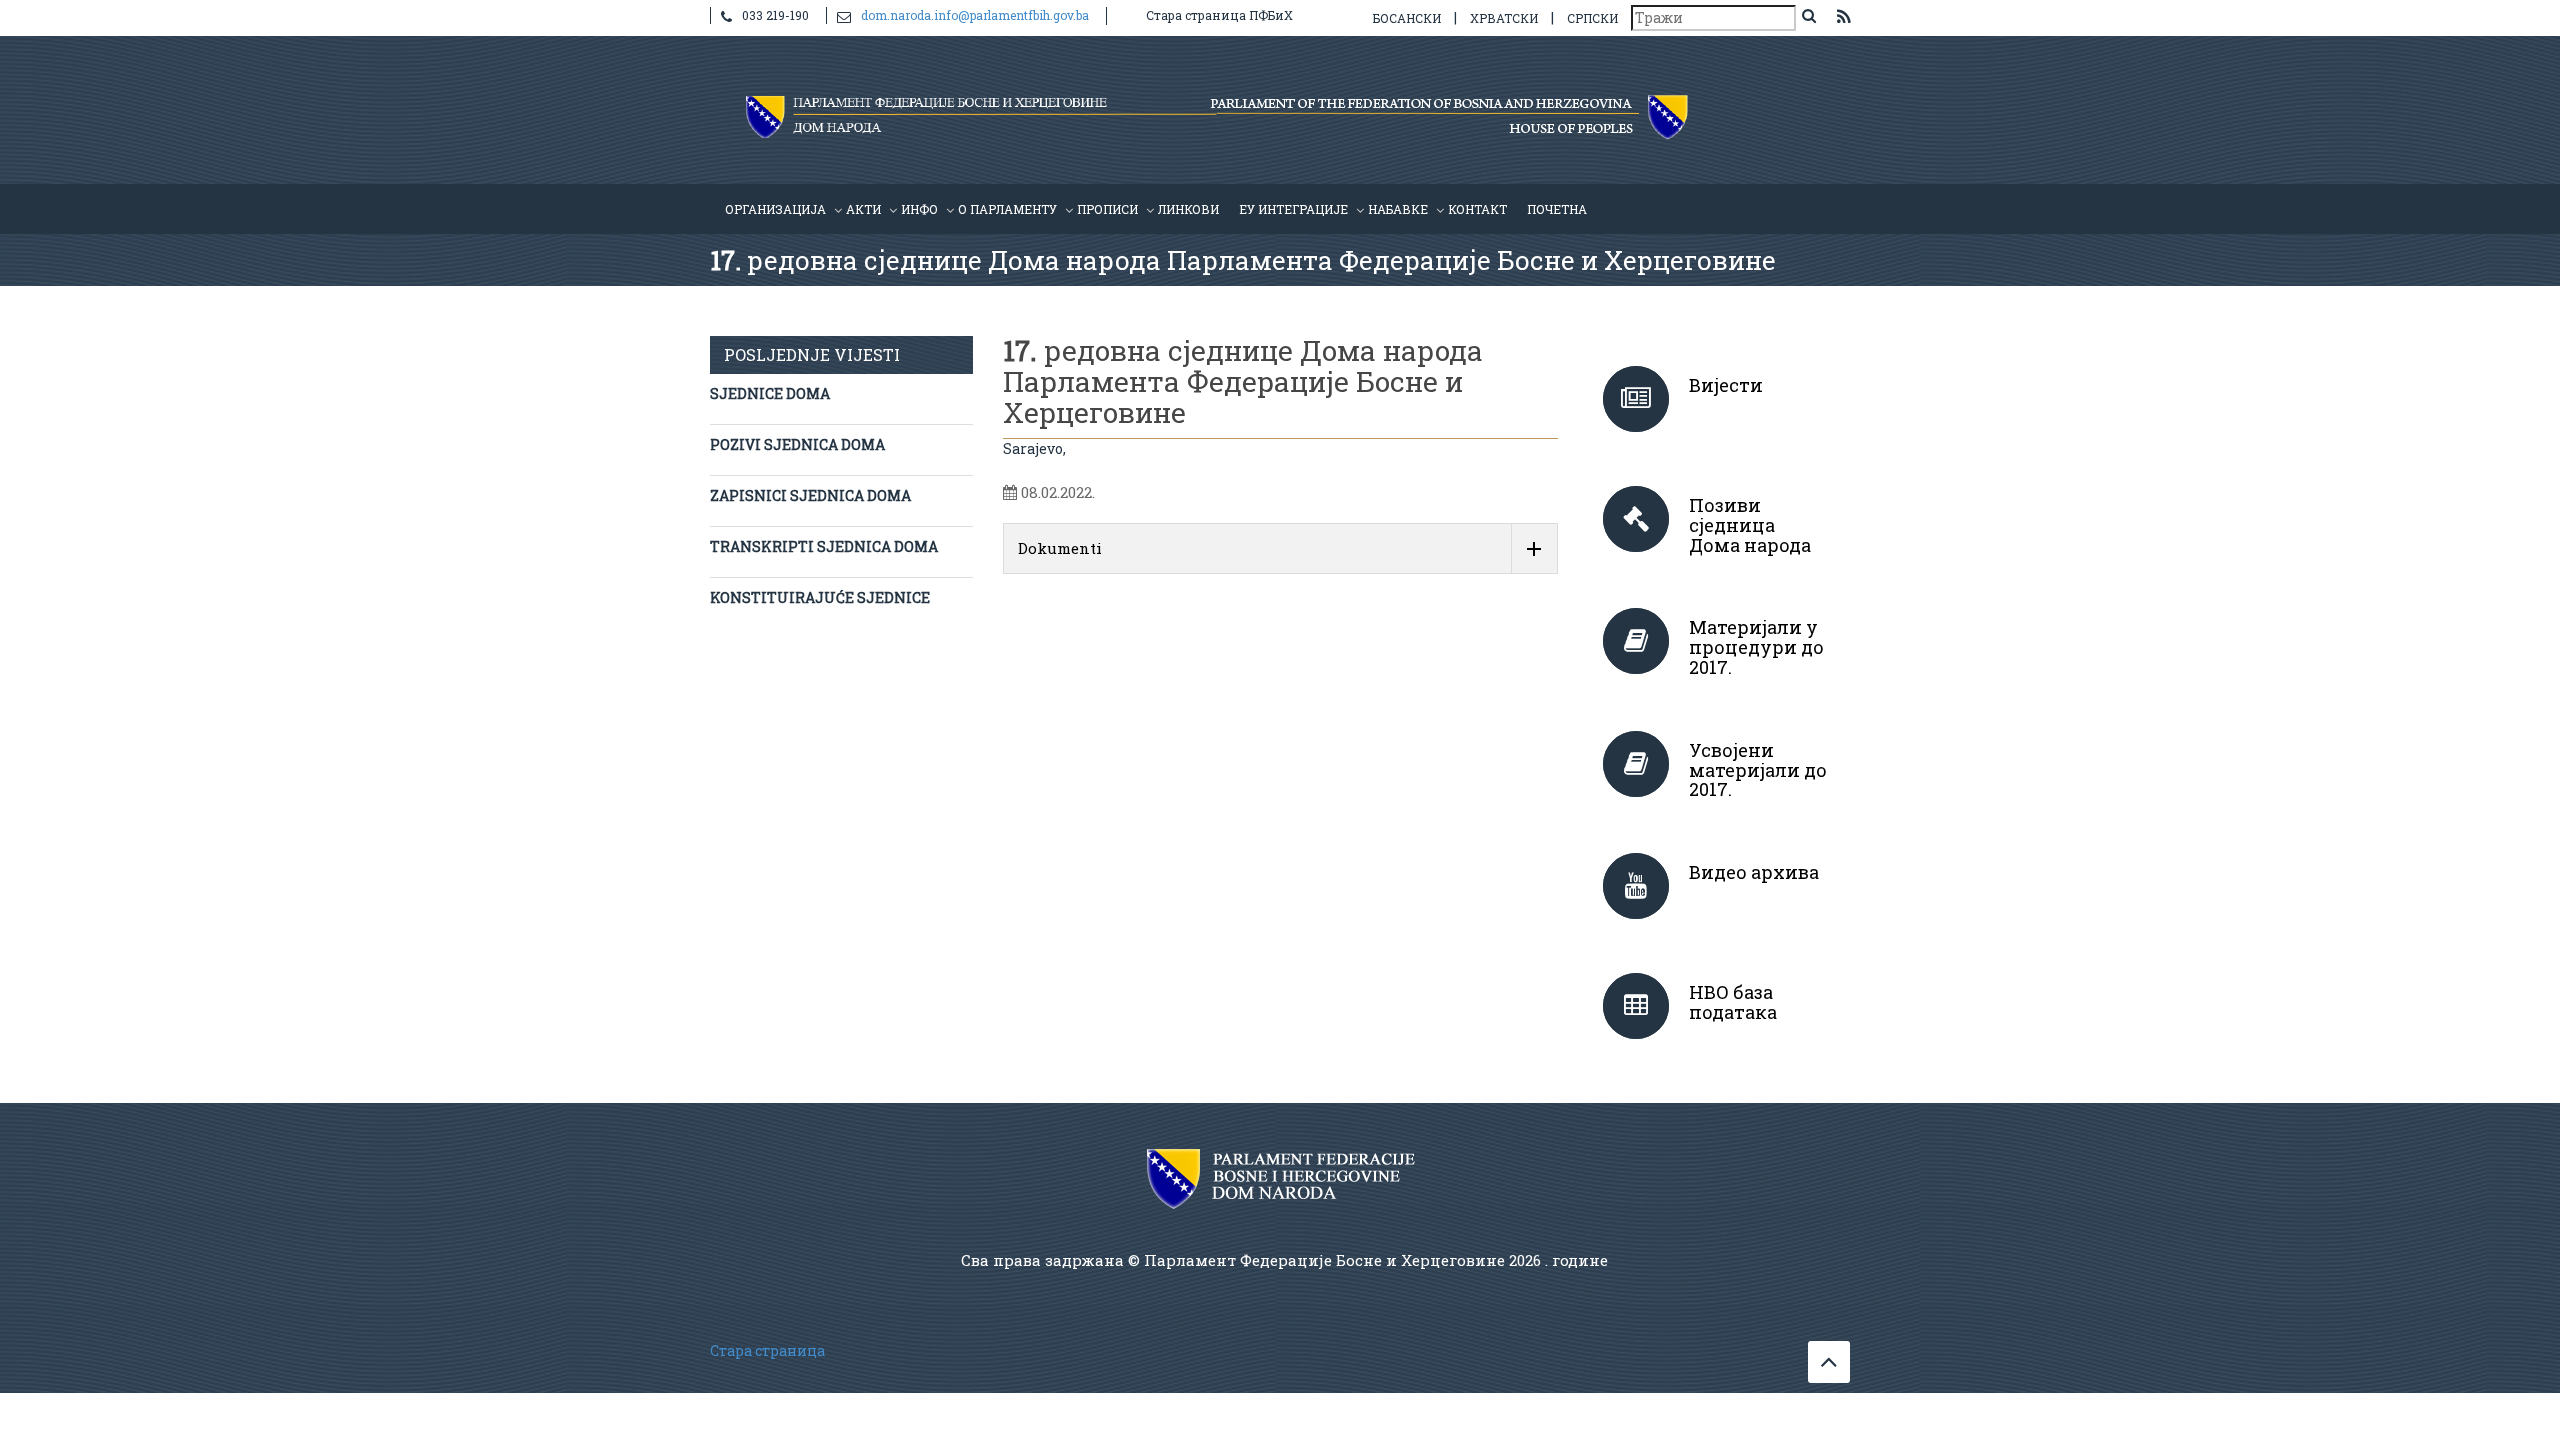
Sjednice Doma (770, 393)
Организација (775, 209)
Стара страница (767, 1350)
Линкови (1188, 209)
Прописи (1107, 209)
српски (1592, 18)
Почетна (1557, 209)
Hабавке (1398, 209)
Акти (863, 209)
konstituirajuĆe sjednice (820, 597)
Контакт (1477, 209)
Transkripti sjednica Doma (824, 546)
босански (1407, 18)
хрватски (1504, 18)
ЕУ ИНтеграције (1293, 209)
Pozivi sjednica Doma (797, 444)
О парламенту (1007, 209)
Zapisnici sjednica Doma (810, 495)
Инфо (919, 209)
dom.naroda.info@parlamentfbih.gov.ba (975, 15)
